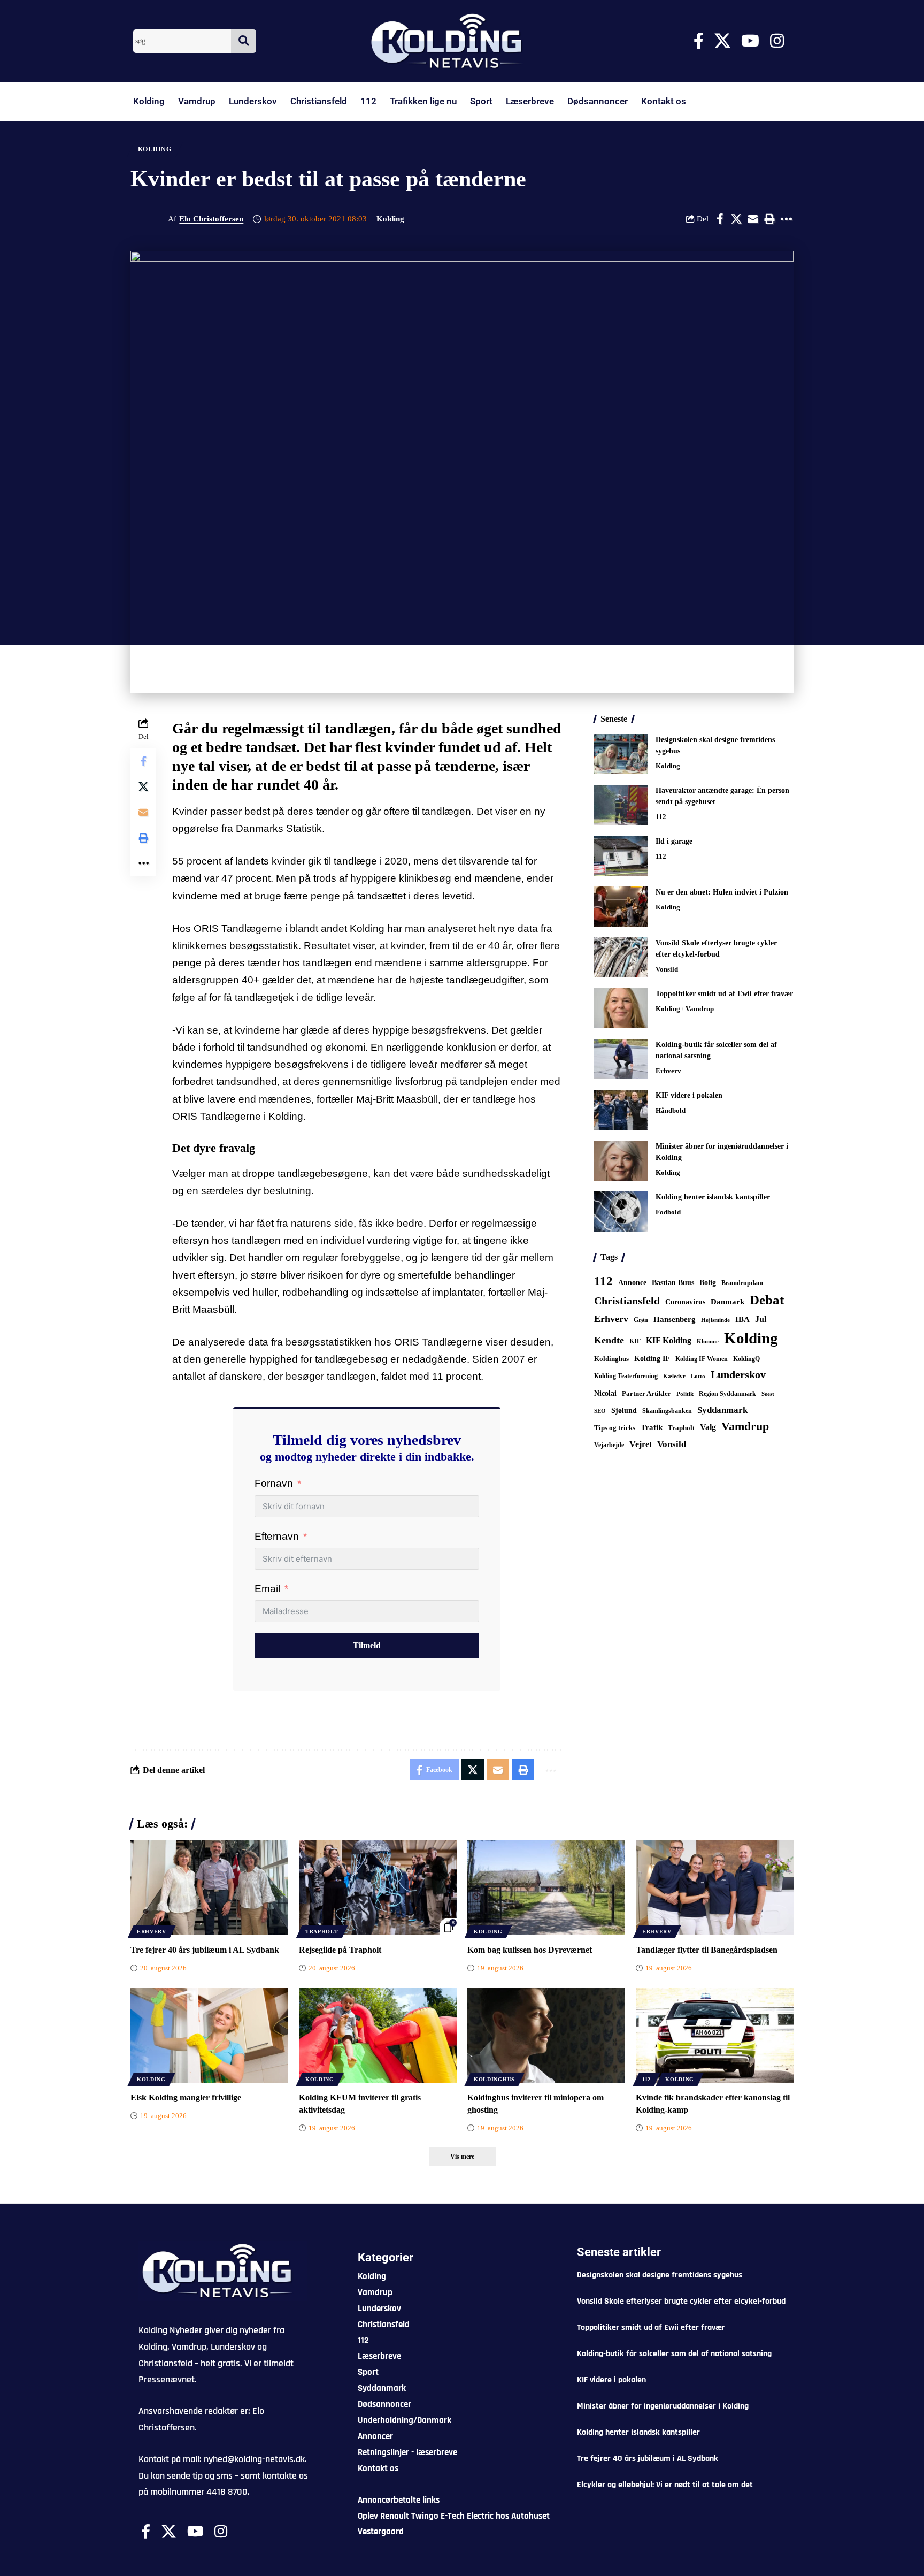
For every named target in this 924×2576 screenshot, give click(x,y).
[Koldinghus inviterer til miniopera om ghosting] (546, 2035)
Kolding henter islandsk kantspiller (713, 1197)
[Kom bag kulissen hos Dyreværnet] (546, 1888)
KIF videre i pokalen (689, 1095)
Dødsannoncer (598, 101)
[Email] (753, 219)
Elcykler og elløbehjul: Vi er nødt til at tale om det (665, 2485)
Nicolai (605, 1393)
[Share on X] (736, 219)
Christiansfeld (319, 101)
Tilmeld (367, 1645)
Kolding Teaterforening (626, 1376)
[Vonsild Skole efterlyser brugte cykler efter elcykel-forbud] (621, 957)
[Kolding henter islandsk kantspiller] (621, 1211)
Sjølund (624, 1410)
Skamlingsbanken (667, 1411)
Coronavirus (685, 1302)
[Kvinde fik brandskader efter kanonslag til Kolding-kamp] (715, 2035)
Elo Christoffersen (211, 219)
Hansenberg (675, 1319)
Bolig (708, 1283)
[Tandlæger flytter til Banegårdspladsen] (715, 1888)
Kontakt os (664, 101)
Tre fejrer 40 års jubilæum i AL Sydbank (205, 1950)
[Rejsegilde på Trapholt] (378, 1888)
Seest (768, 1394)
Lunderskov (253, 101)
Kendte (609, 1340)
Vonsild (667, 969)
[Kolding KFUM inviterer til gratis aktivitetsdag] (378, 2035)
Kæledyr (674, 1376)
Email (267, 1589)
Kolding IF (652, 1359)
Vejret (641, 1444)
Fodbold (668, 1212)
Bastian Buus (673, 1283)
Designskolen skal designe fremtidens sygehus (660, 2275)
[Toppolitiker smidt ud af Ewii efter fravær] (621, 1008)
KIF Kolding (669, 1340)
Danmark (727, 1301)
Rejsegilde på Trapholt (340, 1950)
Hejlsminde (715, 1320)
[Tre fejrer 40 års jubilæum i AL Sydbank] (209, 1888)
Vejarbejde (609, 1445)
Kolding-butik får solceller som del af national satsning (674, 2354)
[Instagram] (777, 41)
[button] (769, 219)
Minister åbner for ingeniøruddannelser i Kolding (663, 2406)
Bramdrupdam (742, 1283)
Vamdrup (197, 101)
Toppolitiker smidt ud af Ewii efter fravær (724, 994)
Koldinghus (611, 1359)
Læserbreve (530, 101)
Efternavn (277, 1536)
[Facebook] (699, 41)
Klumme (708, 1341)
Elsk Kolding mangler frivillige (186, 2097)
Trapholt (681, 1428)
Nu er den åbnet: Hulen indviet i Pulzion (722, 892)
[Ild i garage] (621, 856)
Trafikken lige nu (423, 101)
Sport (481, 101)
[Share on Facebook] (720, 219)
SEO (600, 1411)
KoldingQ (746, 1359)
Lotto (698, 1376)
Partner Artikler (646, 1393)
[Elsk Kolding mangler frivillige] (209, 2035)
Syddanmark (722, 1410)
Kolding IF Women (702, 1359)
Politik (685, 1394)
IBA (742, 1319)
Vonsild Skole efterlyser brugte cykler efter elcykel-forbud (681, 2301)
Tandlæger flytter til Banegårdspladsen (707, 1950)
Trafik (652, 1427)
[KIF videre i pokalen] (621, 1110)
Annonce (632, 1282)
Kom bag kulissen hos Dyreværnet (530, 1950)
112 (368, 101)
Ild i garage (674, 841)
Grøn (641, 1320)
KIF (635, 1341)
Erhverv (668, 1071)
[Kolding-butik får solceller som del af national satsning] (621, 1059)
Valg (708, 1427)
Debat (767, 1300)
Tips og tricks (615, 1428)
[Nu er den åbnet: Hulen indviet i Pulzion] (621, 907)
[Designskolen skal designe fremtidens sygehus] (621, 754)
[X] (722, 41)
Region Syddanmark (727, 1394)
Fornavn (274, 1483)
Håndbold (671, 1110)
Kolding (149, 101)
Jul (761, 1319)
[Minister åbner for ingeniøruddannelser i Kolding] (621, 1161)
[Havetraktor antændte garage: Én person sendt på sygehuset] (621, 805)
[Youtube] (750, 41)
